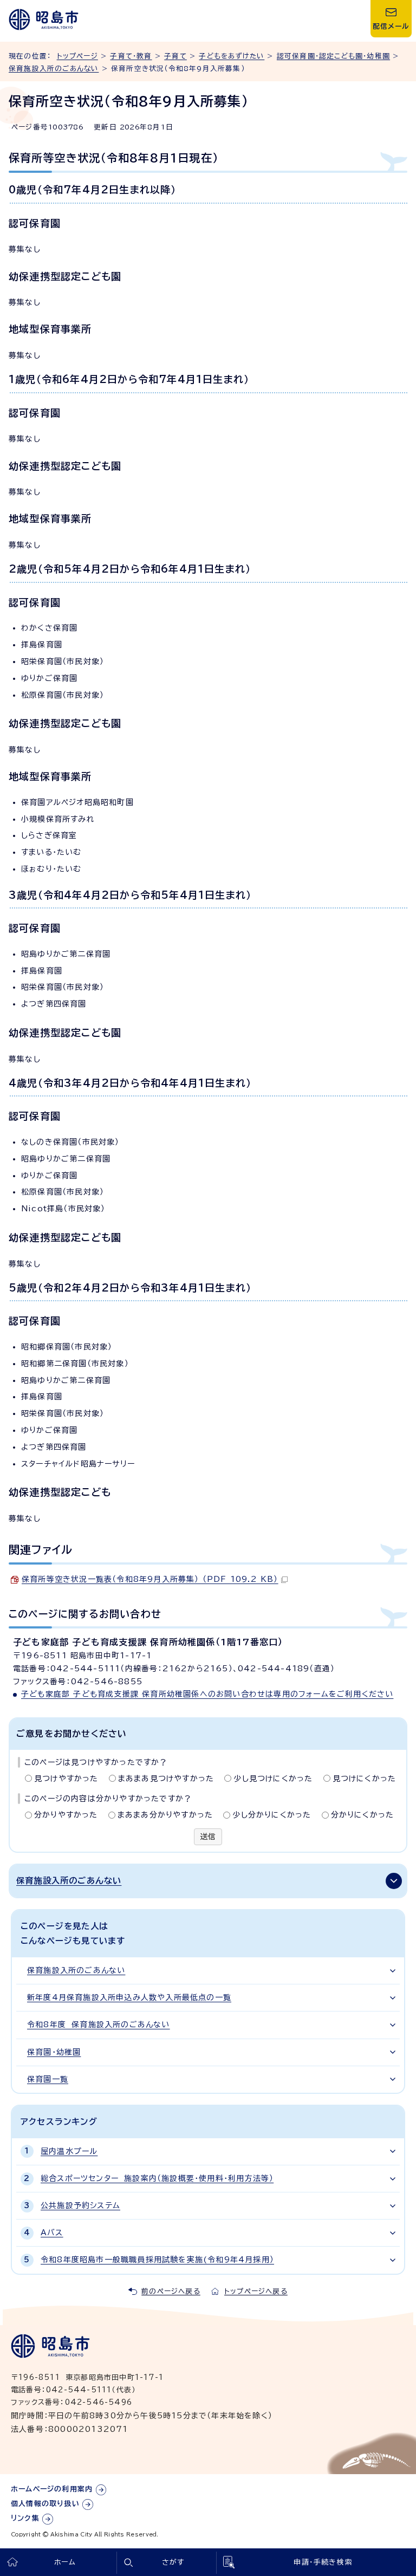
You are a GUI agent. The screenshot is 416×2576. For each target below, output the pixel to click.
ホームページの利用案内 (52, 2489)
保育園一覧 (48, 2079)
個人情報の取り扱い (45, 2504)
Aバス (52, 2233)
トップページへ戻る (256, 2291)
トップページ (77, 56)
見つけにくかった (365, 1779)
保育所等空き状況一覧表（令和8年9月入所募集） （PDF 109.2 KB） (150, 1579)
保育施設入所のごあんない (54, 69)
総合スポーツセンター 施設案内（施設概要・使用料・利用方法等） (157, 2178)
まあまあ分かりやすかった (165, 1815)
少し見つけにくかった (273, 1779)
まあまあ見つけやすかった (166, 1779)
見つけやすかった (66, 1779)
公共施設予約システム (80, 2205)
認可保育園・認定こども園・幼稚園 (333, 56)
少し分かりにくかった (272, 1815)
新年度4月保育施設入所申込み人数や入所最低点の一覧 (129, 1997)
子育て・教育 (131, 56)
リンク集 (25, 2518)
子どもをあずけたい (232, 56)
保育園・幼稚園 (54, 2052)
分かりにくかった (363, 1815)
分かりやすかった (66, 1815)
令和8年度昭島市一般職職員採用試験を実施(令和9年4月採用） (157, 2260)
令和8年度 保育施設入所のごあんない (99, 2025)
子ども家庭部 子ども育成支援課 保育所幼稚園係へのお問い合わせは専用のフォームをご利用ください (207, 1694)
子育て (175, 56)
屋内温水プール (69, 2151)
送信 (208, 1837)
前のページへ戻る (171, 2291)
